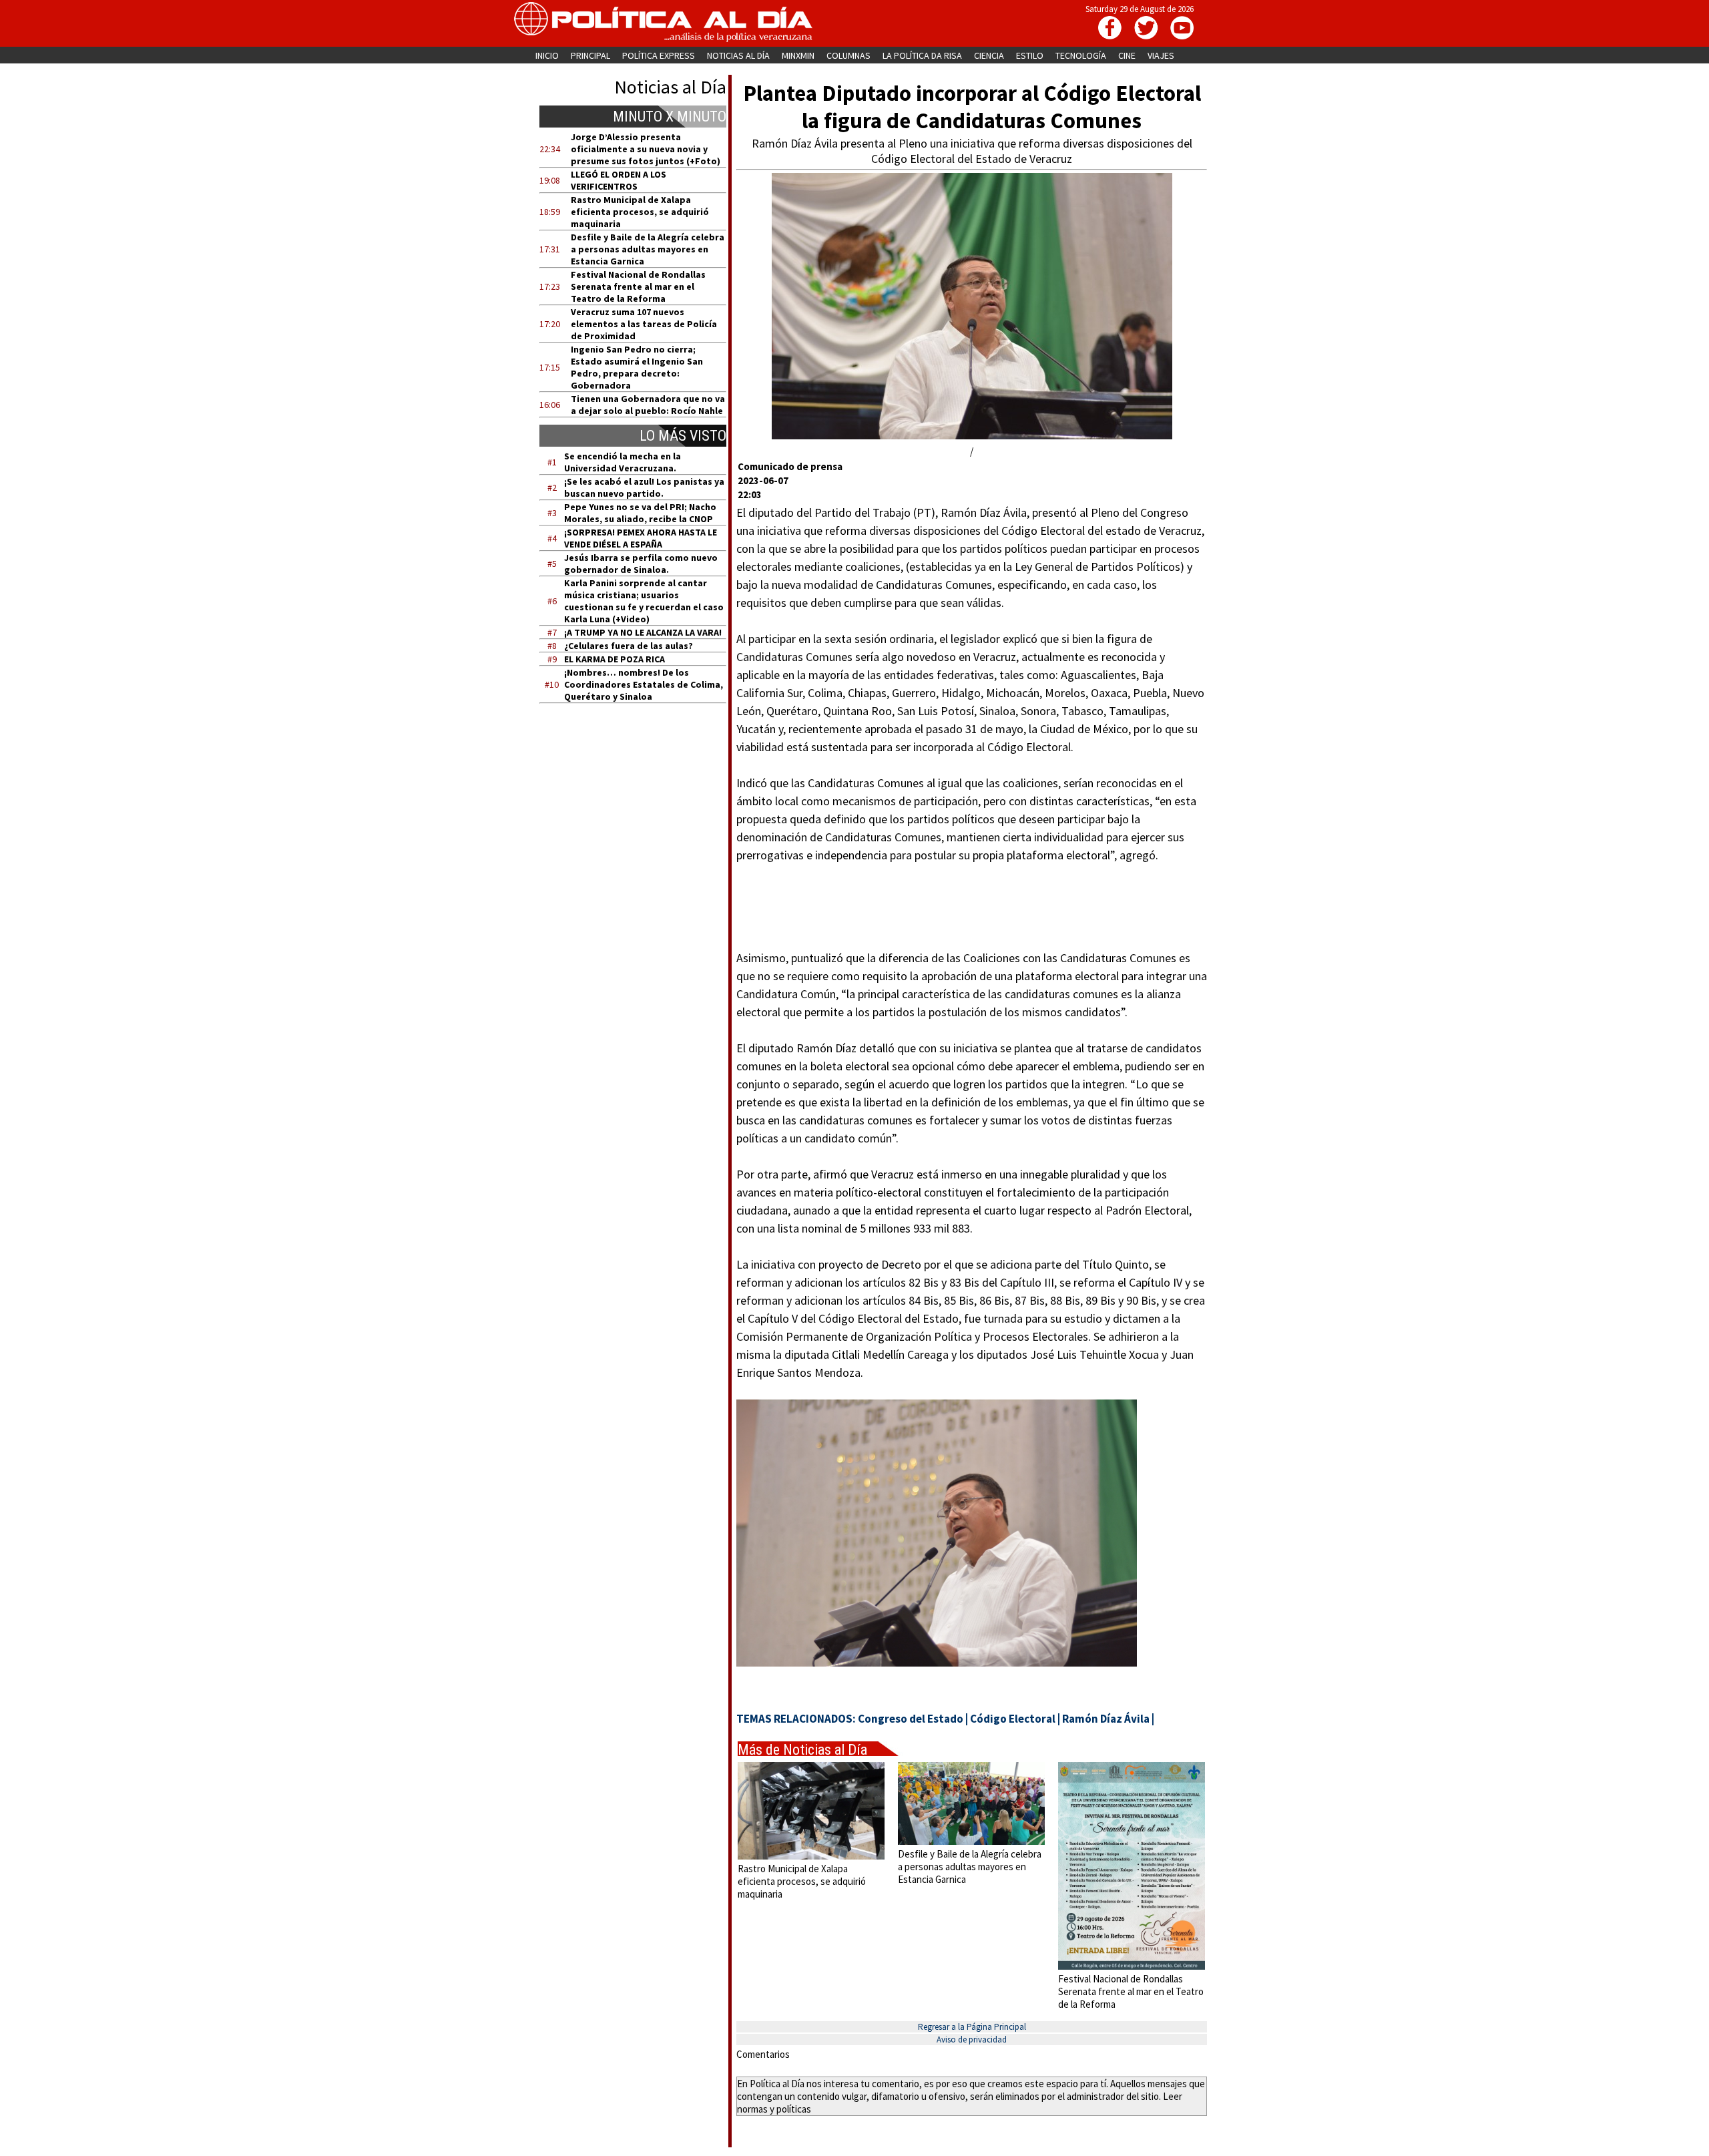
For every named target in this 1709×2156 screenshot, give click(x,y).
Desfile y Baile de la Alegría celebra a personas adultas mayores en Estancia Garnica (648, 249)
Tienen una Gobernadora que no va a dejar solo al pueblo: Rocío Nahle (648, 405)
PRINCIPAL (590, 55)
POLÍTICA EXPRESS (659, 55)
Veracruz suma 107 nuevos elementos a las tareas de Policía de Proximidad (644, 324)
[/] (972, 436)
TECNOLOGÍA (1081, 55)
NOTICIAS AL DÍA (738, 55)
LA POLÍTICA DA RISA (922, 55)
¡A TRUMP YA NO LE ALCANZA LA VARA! (643, 632)
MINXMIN (798, 55)
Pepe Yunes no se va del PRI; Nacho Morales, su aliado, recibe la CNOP (640, 513)
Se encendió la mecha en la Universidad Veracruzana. (623, 462)
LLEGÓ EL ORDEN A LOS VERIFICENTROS (619, 180)
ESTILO (1030, 55)
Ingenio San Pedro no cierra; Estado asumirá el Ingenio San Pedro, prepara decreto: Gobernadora (637, 367)
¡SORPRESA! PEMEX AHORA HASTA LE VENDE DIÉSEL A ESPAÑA (641, 538)
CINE (1127, 55)
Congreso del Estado (911, 1719)
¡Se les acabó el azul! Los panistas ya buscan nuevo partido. (644, 487)
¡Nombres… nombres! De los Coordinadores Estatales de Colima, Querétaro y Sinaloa (644, 684)
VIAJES (1161, 55)
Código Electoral (1013, 1719)
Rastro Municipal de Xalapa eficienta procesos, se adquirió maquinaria (640, 212)
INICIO (547, 55)
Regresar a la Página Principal (972, 2027)
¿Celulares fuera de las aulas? (629, 646)
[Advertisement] (641, 841)
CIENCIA (989, 55)
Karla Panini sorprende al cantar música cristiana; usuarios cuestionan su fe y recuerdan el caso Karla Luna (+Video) (644, 601)
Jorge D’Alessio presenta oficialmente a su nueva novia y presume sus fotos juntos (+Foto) (646, 149)
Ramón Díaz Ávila (1106, 1719)
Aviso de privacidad (972, 2039)
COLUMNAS (848, 55)
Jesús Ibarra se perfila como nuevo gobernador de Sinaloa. (641, 564)
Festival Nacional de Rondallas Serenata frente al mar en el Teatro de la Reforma (638, 286)
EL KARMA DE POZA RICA (615, 659)
